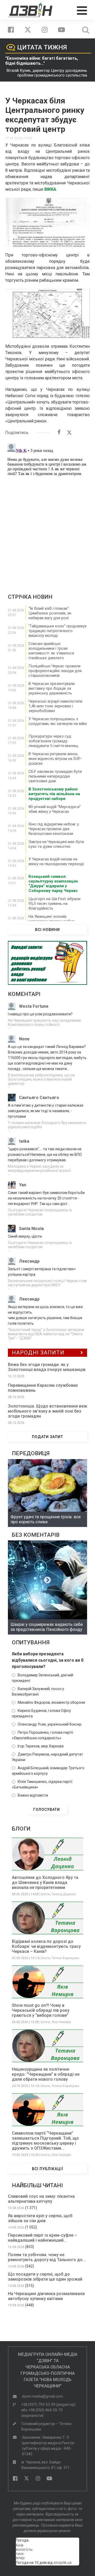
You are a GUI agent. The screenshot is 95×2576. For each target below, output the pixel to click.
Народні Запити (38, 1353)
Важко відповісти (33, 1795)
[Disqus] (47, 507)
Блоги (46, 1894)
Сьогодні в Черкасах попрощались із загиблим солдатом (40, 1212)
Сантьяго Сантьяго (39, 1098)
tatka (24, 1141)
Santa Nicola (31, 1229)
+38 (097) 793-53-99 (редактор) (48, 2404)
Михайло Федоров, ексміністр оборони (51, 1702)
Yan (23, 1185)
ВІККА (50, 189)
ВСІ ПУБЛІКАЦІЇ (48, 2169)
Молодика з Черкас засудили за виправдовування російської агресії (39, 1168)
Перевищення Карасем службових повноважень (43, 1388)
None (24, 1039)
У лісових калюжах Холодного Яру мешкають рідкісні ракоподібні (47, 1125)
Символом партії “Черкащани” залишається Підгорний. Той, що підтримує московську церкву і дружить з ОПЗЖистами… (45, 2141)
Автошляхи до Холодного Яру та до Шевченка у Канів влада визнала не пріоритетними (45, 1882)
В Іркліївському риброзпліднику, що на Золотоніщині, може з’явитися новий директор (41, 1079)
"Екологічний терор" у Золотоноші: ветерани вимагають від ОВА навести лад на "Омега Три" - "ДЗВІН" (46, 1334)
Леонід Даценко (64, 1894)
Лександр (29, 1261)
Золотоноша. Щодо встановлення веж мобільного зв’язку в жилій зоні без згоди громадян (47, 1411)
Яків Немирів (61, 2022)
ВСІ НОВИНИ (47, 930)
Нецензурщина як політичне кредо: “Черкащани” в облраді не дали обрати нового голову (46, 2074)
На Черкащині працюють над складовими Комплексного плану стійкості (44, 1022)
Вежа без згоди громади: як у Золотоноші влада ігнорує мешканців (47, 1367)
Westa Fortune (34, 1006)
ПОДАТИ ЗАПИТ (47, 1437)
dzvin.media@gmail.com (42, 2396)
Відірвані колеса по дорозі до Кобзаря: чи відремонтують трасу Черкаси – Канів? (46, 1946)
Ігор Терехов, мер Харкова (41, 1746)
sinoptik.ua (63, 2563)
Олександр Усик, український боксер (50, 1724)
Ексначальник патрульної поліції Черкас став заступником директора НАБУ (47, 1283)
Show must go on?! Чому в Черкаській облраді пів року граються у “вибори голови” (41, 2010)
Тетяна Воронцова (65, 1958)
